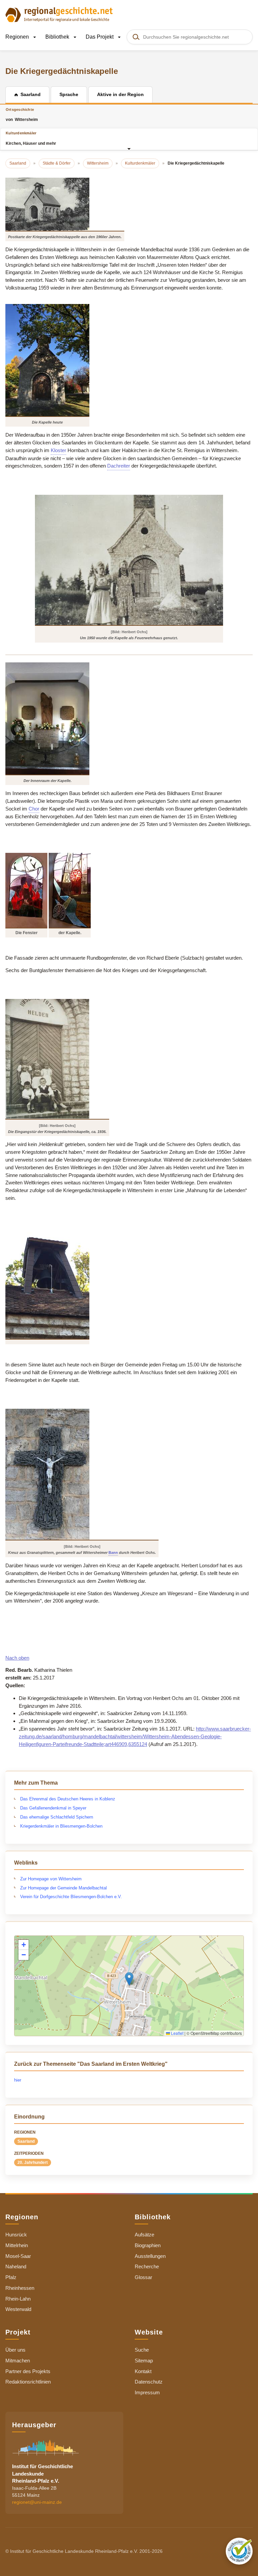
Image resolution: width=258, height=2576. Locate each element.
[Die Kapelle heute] (47, 360)
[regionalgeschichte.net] (59, 14)
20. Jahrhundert (33, 2163)
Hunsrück (16, 2235)
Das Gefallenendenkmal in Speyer (53, 1808)
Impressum (147, 2392)
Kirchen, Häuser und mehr (31, 138)
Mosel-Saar (18, 2256)
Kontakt (143, 2371)
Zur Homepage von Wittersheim (51, 1879)
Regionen (18, 37)
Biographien (148, 2245)
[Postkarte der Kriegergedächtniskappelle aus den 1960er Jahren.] (65, 204)
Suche (142, 2350)
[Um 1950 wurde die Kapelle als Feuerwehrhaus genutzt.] (129, 560)
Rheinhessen (20, 2288)
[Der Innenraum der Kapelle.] (47, 718)
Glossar (143, 2277)
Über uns (15, 2350)
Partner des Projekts (28, 2371)
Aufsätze (144, 2235)
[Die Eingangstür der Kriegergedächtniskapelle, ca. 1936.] (57, 1059)
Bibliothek (58, 37)
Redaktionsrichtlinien (28, 2382)
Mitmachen (18, 2361)
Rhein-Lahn (18, 2299)
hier (18, 2080)
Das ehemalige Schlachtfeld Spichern (57, 1817)
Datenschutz (149, 2382)
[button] (129, 1979)
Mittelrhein (17, 2245)
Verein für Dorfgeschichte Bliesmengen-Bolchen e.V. (71, 1897)
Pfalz (11, 2277)
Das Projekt (100, 37)
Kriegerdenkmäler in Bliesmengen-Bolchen (61, 1826)
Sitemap (144, 2361)
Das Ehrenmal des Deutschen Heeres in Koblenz (68, 1799)
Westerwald (18, 2309)
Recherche (147, 2266)
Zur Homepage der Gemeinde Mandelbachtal (63, 1888)
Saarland (26, 2141)
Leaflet (177, 2033)
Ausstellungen (150, 2256)
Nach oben (17, 1658)
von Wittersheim (22, 115)
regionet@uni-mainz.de (37, 2502)
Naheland (16, 2266)
